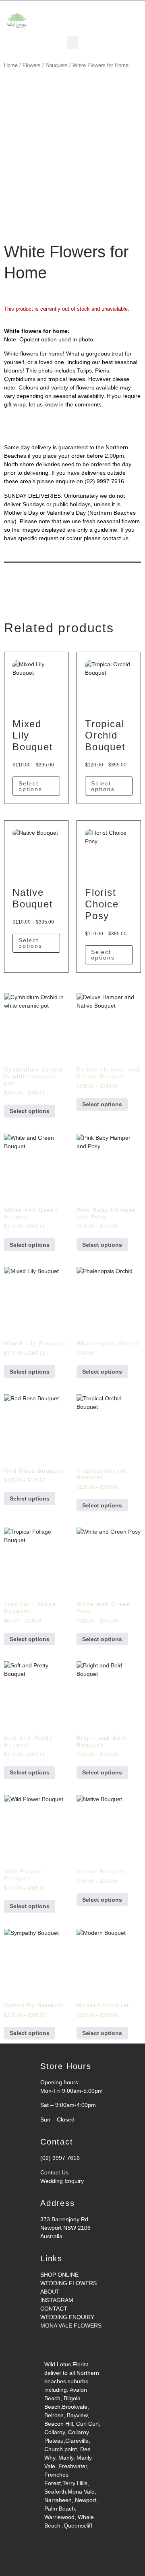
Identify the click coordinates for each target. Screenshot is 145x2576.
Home (11, 65)
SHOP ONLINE (59, 2275)
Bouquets (57, 65)
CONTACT (54, 2309)
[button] (72, 43)
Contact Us (54, 2172)
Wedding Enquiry (62, 2181)
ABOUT (50, 2292)
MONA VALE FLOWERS (71, 2326)
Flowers (32, 65)
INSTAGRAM (57, 2300)
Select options (30, 786)
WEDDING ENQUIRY (67, 2317)
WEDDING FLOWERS (68, 2283)
